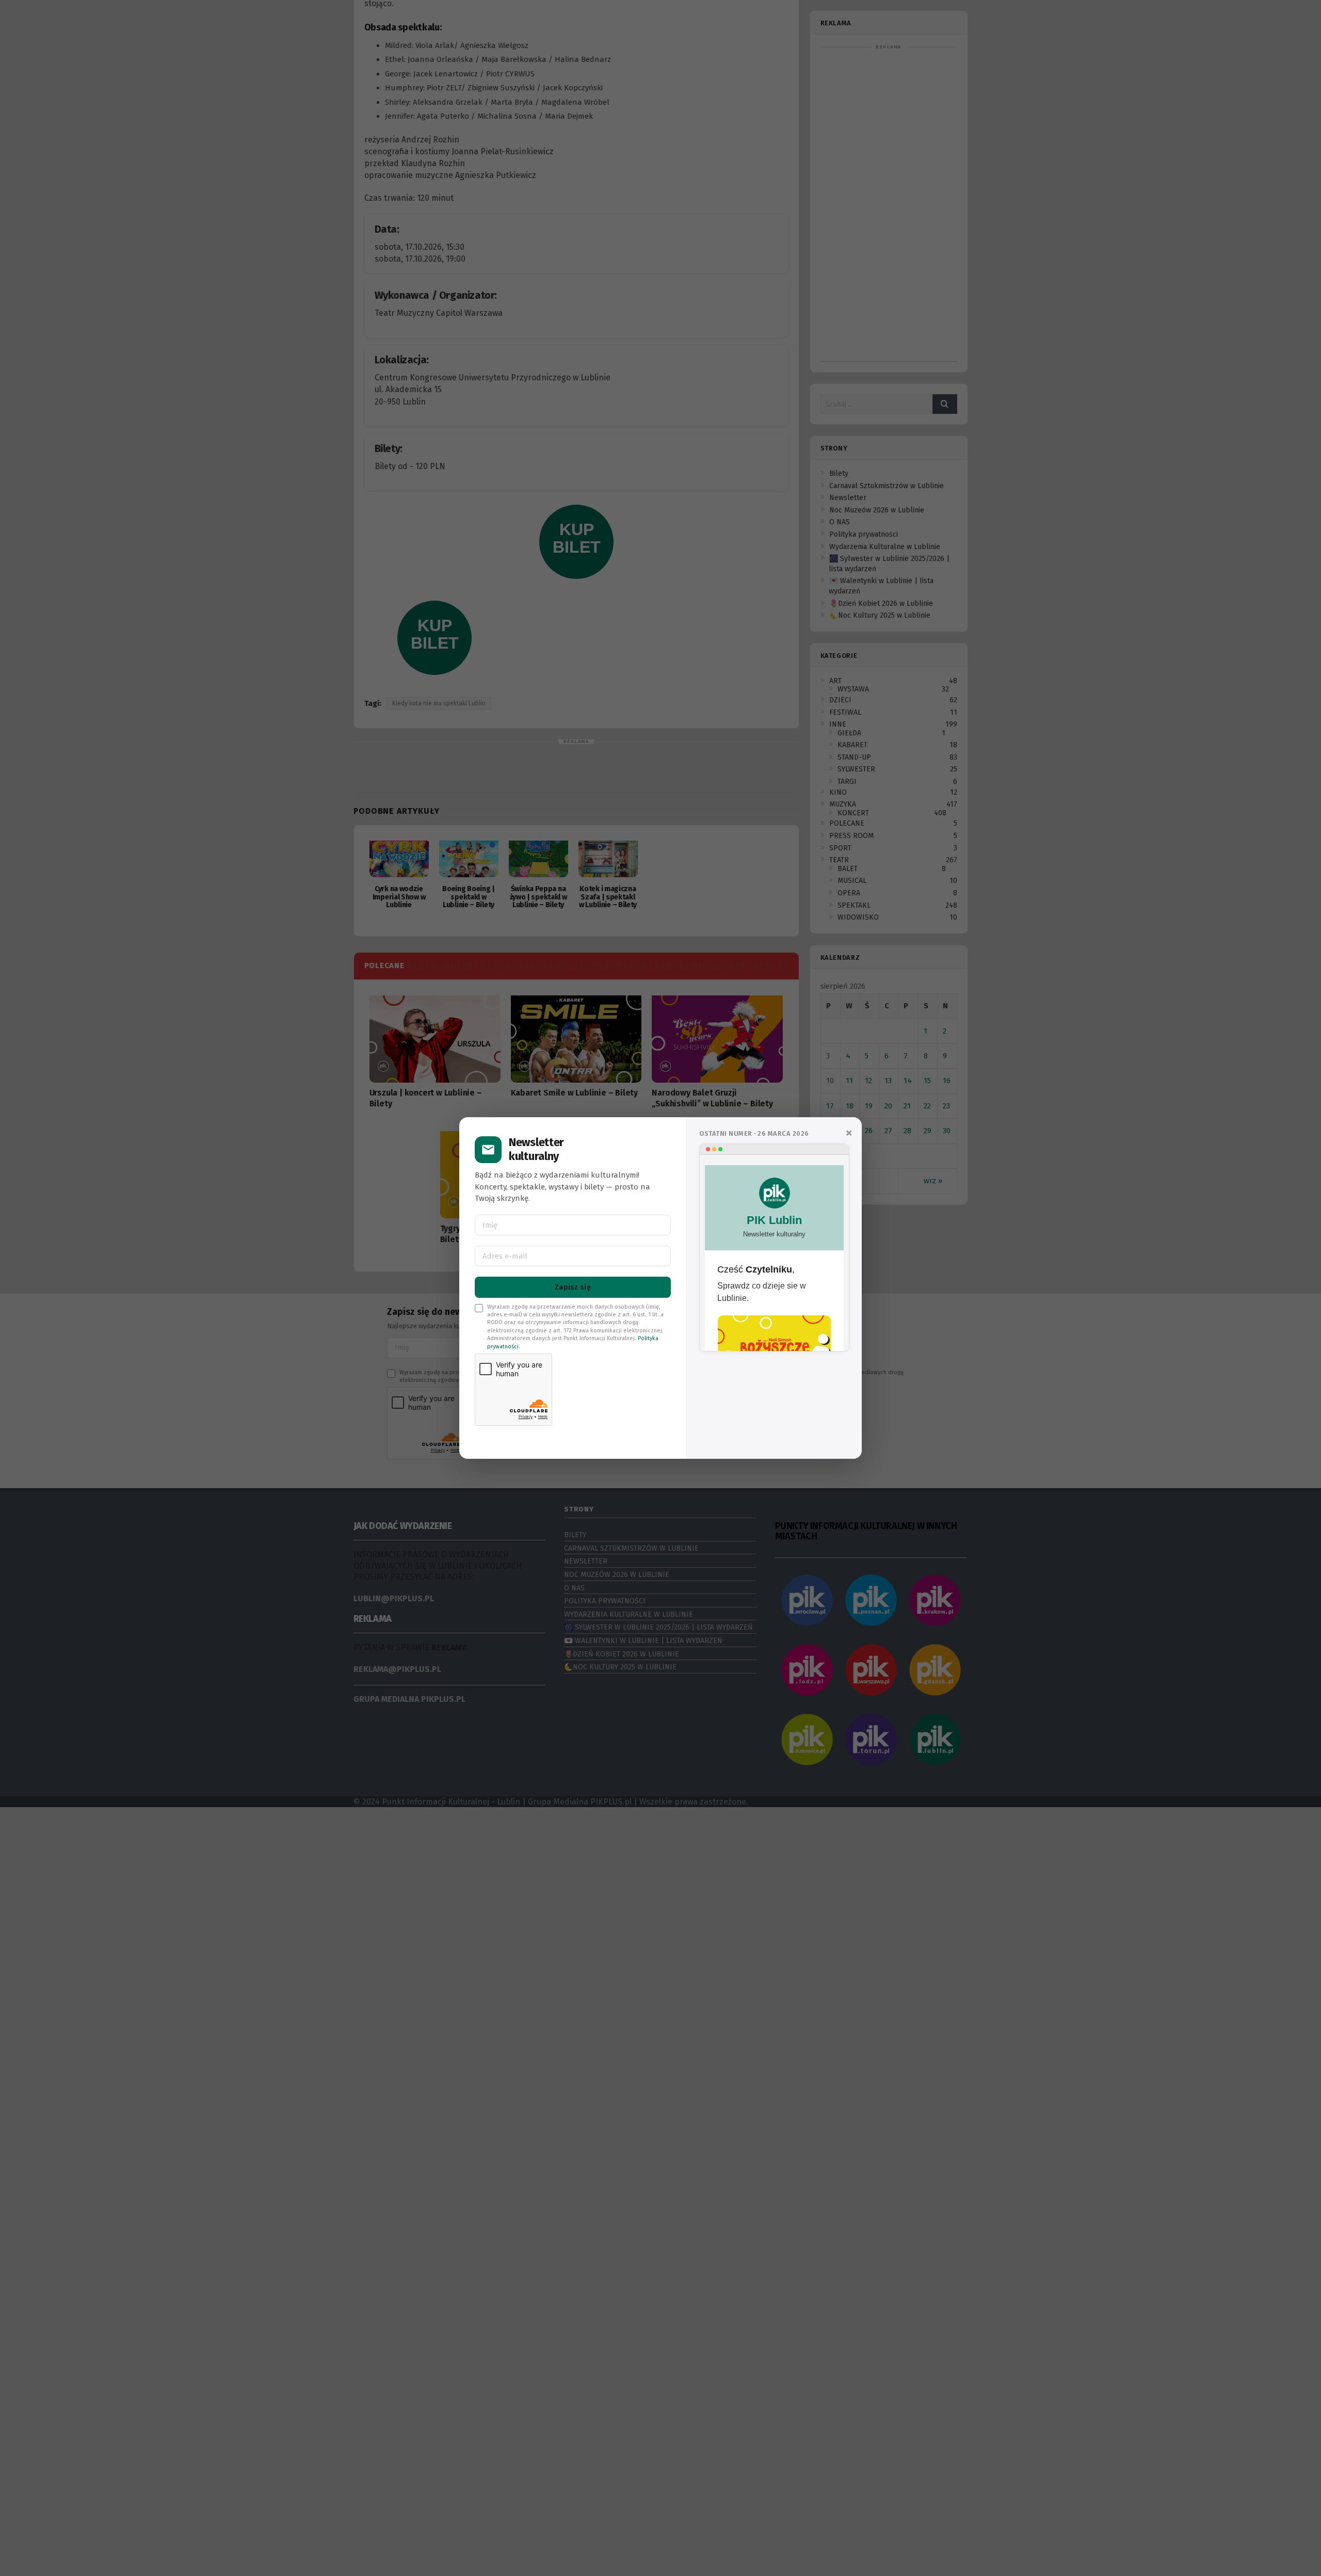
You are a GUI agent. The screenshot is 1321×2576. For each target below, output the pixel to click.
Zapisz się (573, 1287)
